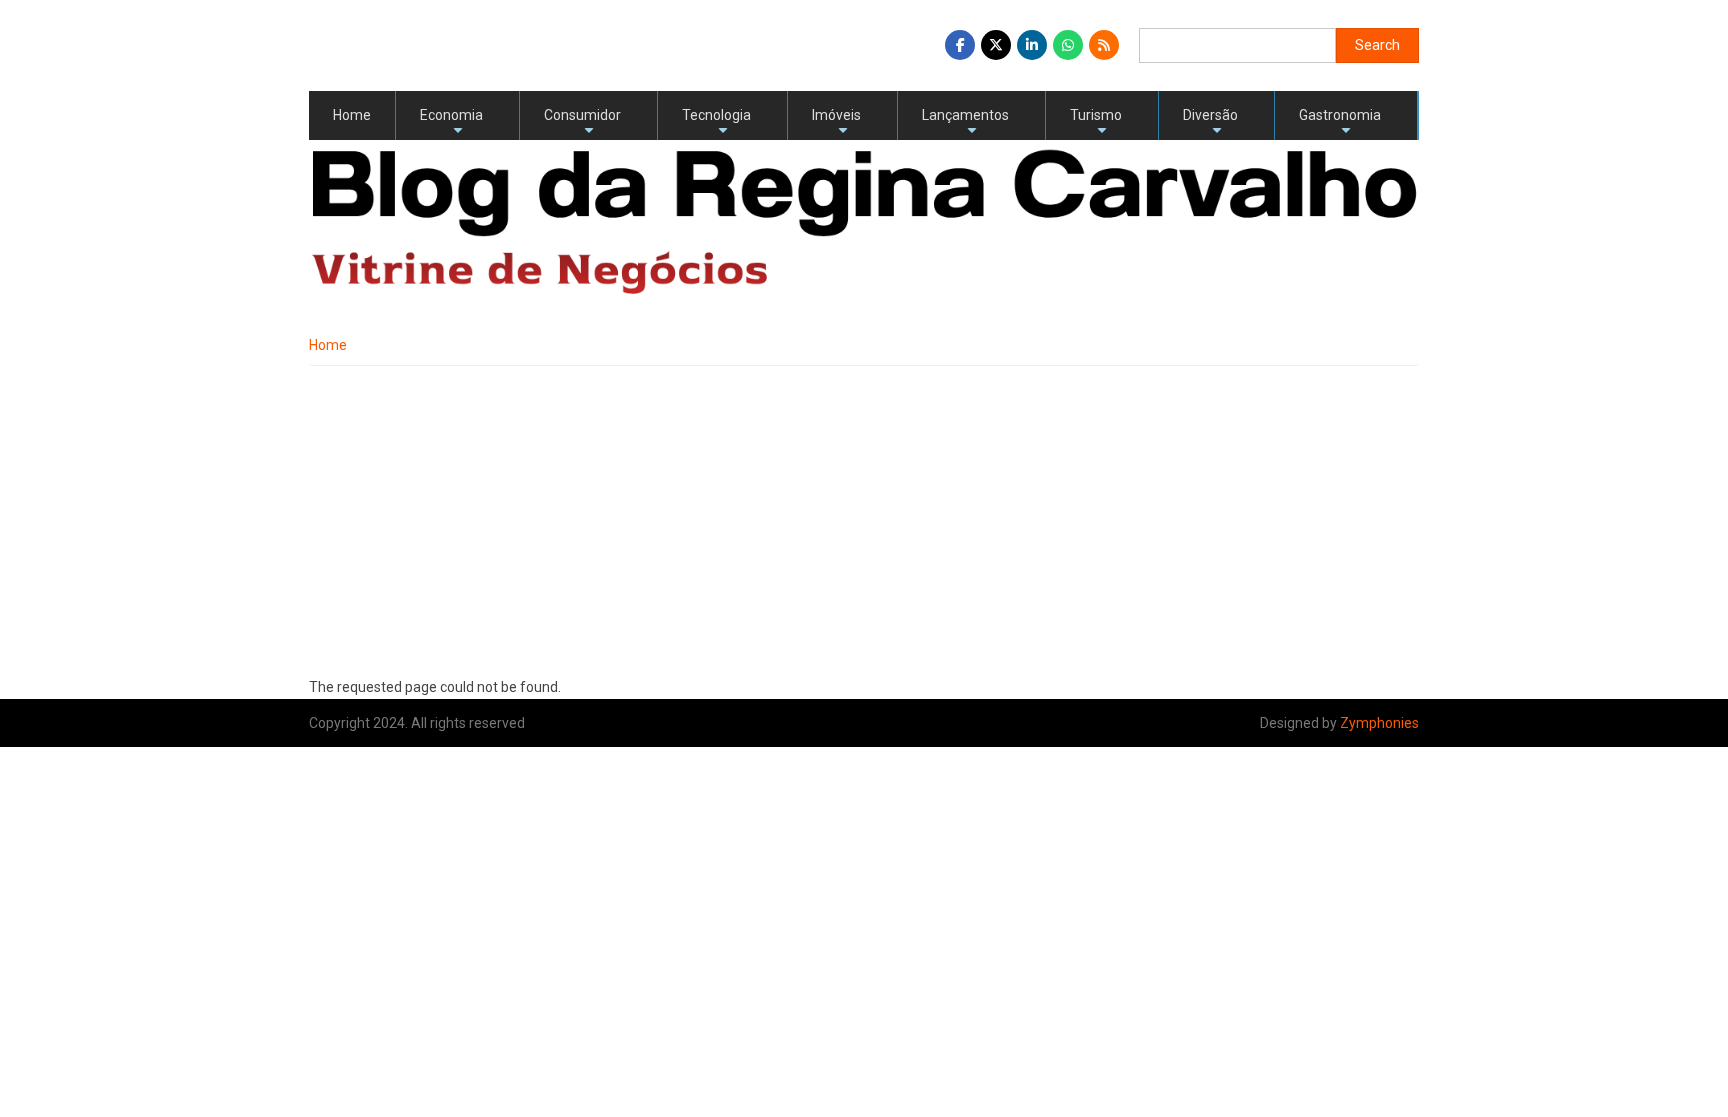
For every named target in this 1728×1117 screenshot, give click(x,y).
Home (352, 115)
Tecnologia (716, 123)
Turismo (1096, 123)
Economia (451, 123)
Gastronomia (1340, 123)
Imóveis (836, 123)
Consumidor (582, 123)
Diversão (1210, 123)
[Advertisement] (864, 516)
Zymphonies (1379, 723)
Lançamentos (965, 123)
